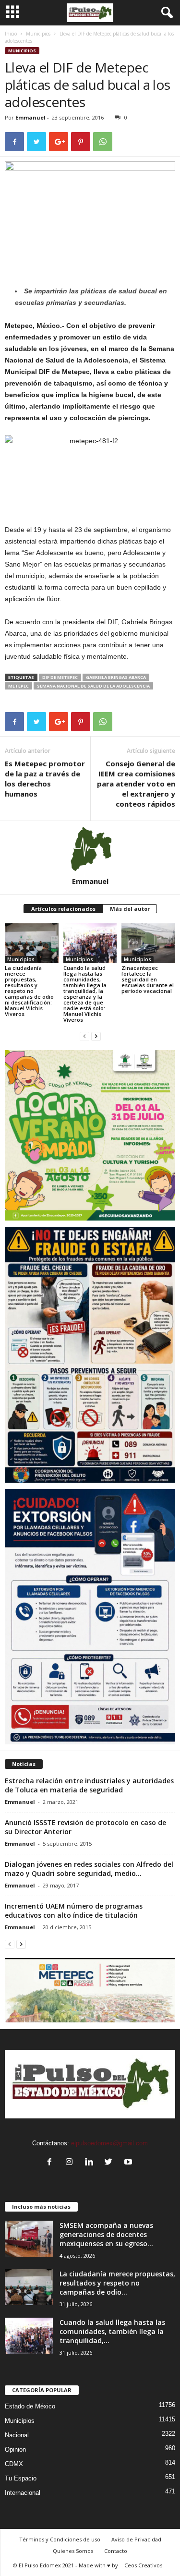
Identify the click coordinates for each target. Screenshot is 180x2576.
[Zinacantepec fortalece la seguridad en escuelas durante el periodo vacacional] (148, 943)
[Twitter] (111, 2163)
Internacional (23, 2493)
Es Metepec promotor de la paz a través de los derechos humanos (45, 779)
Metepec (18, 686)
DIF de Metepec (60, 677)
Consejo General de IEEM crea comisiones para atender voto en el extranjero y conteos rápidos (136, 784)
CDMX (14, 2464)
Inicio (11, 34)
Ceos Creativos (143, 2565)
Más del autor (130, 909)
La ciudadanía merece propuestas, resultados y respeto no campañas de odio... (117, 2283)
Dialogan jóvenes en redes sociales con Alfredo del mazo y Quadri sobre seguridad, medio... (89, 1869)
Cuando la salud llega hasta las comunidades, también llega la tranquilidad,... (112, 2331)
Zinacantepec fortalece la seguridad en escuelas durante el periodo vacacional (148, 979)
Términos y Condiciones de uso (60, 2539)
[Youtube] (129, 2163)
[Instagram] (71, 2163)
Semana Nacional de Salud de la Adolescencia (93, 686)
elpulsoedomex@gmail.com (109, 2143)
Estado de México (30, 2406)
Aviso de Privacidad (136, 2539)
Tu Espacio (21, 2478)
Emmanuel (30, 117)
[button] (165, 13)
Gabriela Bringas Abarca (116, 677)
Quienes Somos (73, 2551)
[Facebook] (52, 2163)
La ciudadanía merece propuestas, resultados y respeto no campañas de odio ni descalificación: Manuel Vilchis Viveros (29, 991)
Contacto (116, 2551)
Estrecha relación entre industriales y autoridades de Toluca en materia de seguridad (89, 1785)
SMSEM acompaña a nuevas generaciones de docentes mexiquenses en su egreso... (106, 2234)
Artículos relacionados (63, 909)
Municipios (38, 34)
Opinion (15, 2449)
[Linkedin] (91, 2163)
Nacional (17, 2435)
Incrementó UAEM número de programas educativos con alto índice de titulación (74, 1911)
